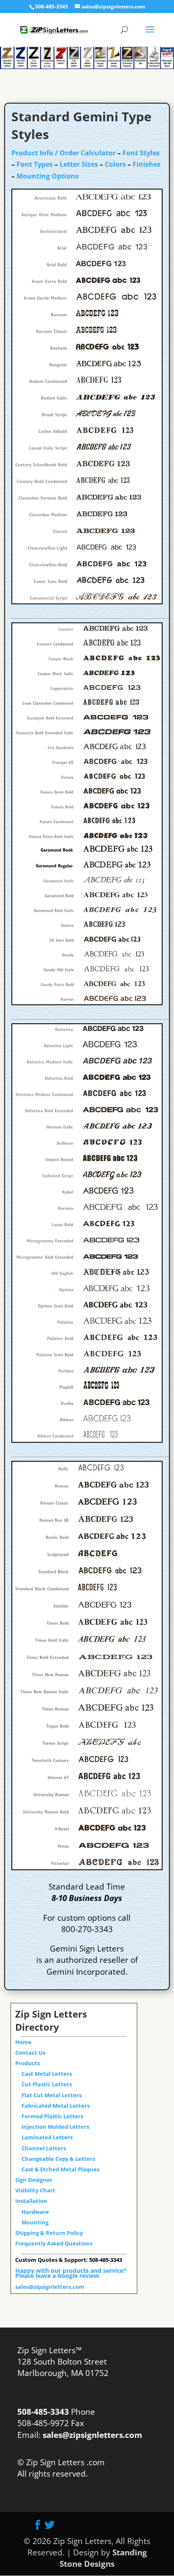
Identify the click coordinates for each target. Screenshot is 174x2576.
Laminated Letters (47, 2137)
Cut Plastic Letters (47, 2084)
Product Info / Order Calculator (64, 153)
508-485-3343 (52, 7)
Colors (115, 164)
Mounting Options (48, 176)
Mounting (35, 2222)
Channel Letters (44, 2148)
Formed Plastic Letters (52, 2116)
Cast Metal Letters (47, 2074)
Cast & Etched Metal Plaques (60, 2169)
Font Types (35, 164)
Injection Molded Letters (55, 2127)
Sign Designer (34, 2180)
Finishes (147, 164)
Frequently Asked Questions (54, 2243)
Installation (31, 2201)
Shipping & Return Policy (49, 2233)
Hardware (35, 2212)
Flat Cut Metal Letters (52, 2095)
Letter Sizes (79, 164)
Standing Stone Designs (103, 2558)
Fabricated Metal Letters (56, 2106)
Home (23, 2042)
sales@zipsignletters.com (50, 2287)
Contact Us (30, 2053)
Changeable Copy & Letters (58, 2159)
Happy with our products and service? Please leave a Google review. (71, 2273)
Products (27, 2063)
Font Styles (141, 153)
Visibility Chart (35, 2190)
